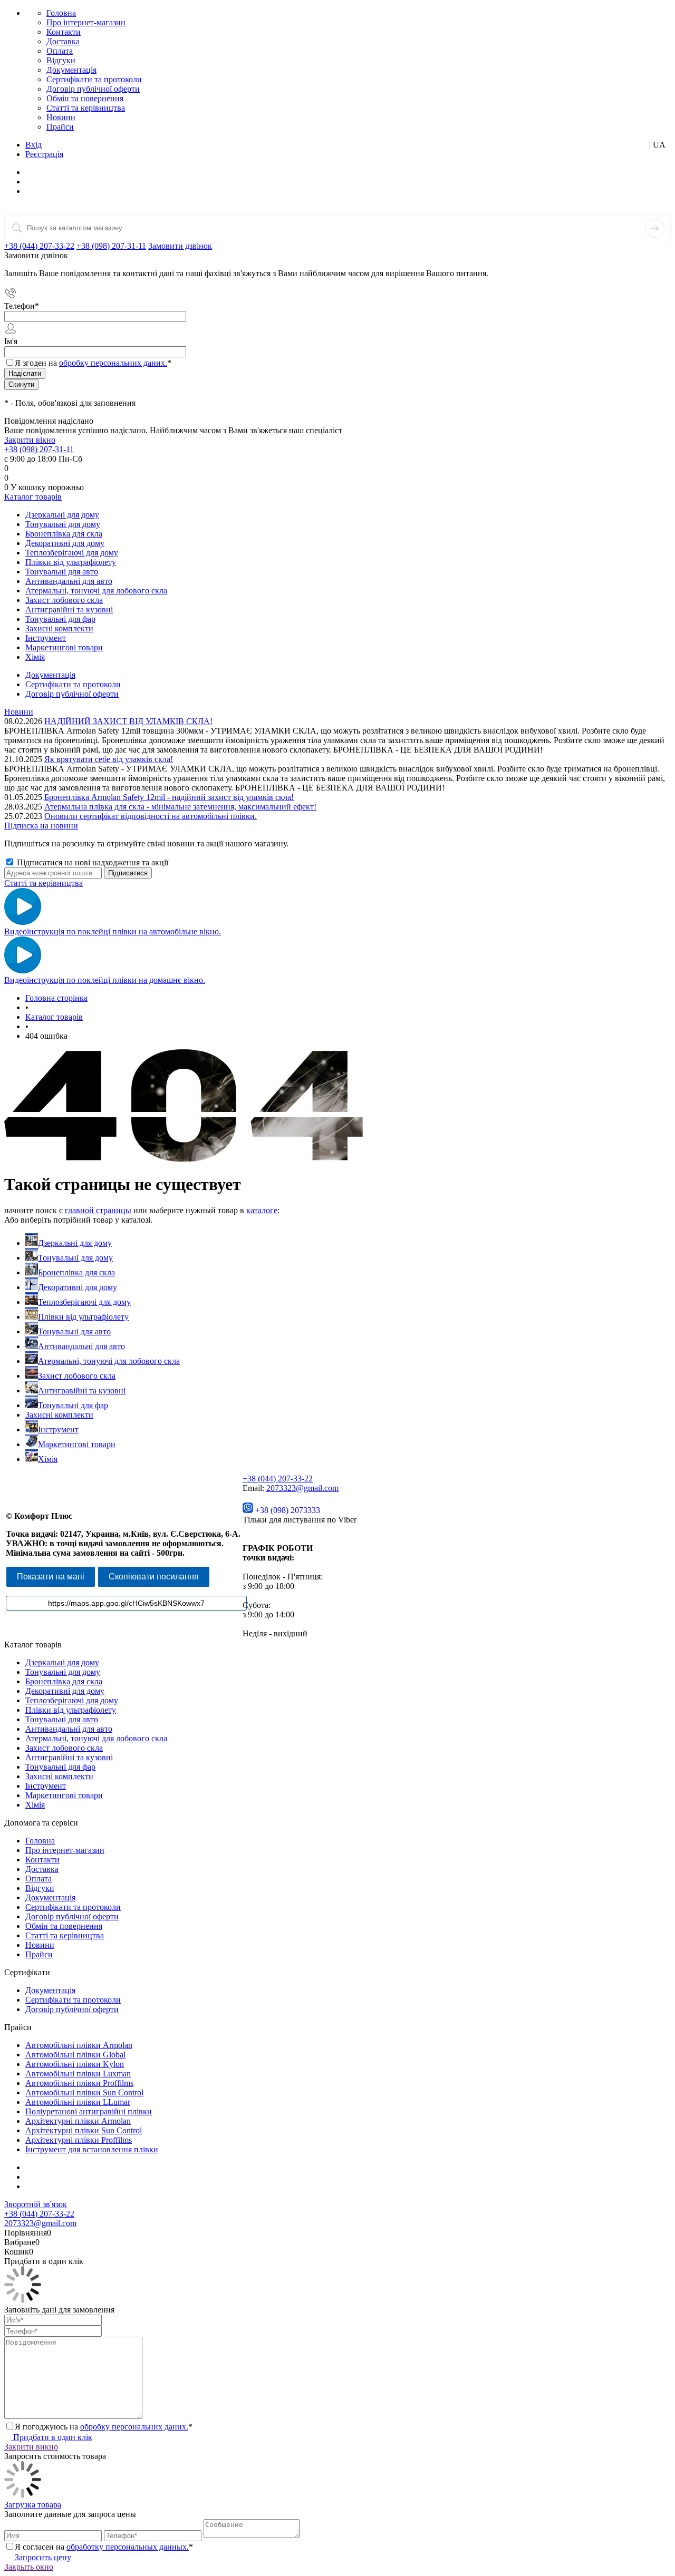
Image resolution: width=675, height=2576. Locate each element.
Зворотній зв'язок (36, 2204)
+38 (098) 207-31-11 (111, 246)
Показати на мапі (51, 1577)
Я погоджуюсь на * (104, 2427)
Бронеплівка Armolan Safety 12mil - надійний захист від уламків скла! (169, 797)
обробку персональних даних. (113, 363)
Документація (71, 70)
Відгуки (61, 60)
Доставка (63, 41)
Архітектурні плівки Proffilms (79, 2140)
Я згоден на (93, 363)
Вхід (33, 145)
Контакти (64, 32)
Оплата (60, 51)
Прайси (60, 127)
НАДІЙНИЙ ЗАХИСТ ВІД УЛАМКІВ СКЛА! (128, 721)
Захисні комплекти (59, 1415)
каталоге (262, 1210)
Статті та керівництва (86, 108)
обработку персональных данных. (128, 2547)
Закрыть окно (29, 2567)
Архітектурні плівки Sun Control (84, 2130)
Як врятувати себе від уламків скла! (109, 759)
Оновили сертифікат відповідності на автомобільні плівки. (151, 816)
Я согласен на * (104, 2547)
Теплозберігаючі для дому (84, 1302)
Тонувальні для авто (74, 1331)
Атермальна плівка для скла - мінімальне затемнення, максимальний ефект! (180, 807)
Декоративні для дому (78, 1287)
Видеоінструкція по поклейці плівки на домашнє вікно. (105, 980)
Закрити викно (31, 2447)
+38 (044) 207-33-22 (39, 246)
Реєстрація (44, 154)
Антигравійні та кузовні (82, 1391)
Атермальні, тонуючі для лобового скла (109, 1361)
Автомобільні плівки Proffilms (79, 2083)
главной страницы (98, 1210)
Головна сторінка (56, 998)
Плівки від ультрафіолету (83, 1317)
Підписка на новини (41, 826)
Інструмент (58, 1430)
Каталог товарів (33, 497)
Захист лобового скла (77, 1376)
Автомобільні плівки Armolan (79, 2045)
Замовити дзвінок (180, 246)
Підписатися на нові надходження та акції (91, 862)
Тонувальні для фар (73, 1405)
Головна (61, 13)
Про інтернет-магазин (86, 22)
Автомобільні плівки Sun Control (84, 2092)
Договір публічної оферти (93, 89)
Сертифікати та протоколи (94, 79)
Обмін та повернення (85, 98)
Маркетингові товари (77, 1444)
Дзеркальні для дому (75, 1243)
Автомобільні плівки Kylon (75, 2064)
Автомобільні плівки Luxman (78, 2074)
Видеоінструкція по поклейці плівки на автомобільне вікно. (113, 931)
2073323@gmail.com (302, 1488)
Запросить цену (42, 2557)
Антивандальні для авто (81, 1346)
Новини (61, 117)
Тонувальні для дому (75, 1258)
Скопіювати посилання (154, 1577)
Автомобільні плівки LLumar (78, 2102)
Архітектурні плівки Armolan (78, 2121)
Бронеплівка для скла (76, 1272)
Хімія (48, 1459)
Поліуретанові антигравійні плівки (89, 2111)
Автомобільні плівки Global (75, 2055)
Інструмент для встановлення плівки (92, 2149)
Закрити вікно (30, 440)
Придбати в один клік (52, 2437)
